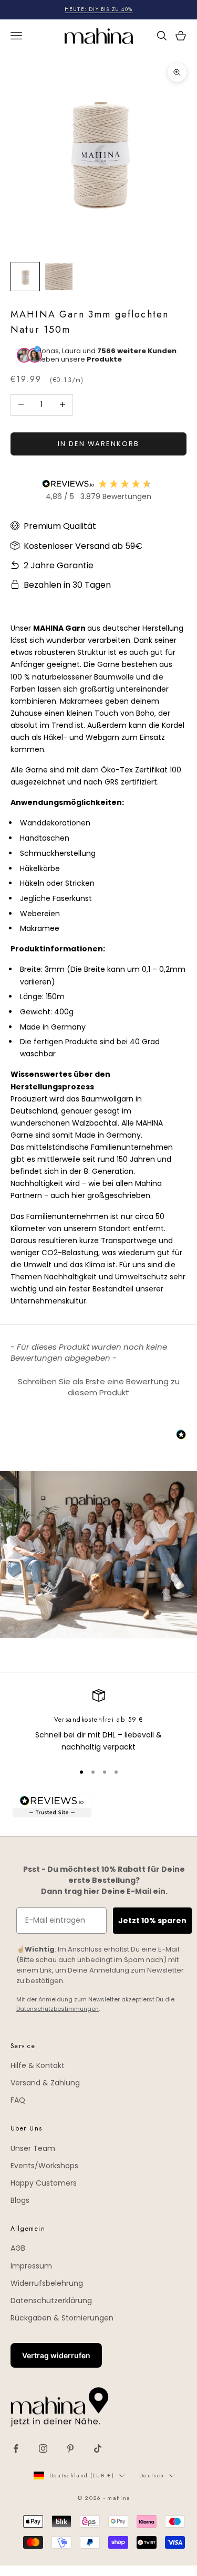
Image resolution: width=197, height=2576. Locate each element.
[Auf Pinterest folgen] (70, 2448)
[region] (98, 1721)
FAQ (18, 2100)
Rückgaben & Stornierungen (62, 2318)
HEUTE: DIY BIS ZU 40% (98, 9)
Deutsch (152, 2475)
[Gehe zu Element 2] (59, 277)
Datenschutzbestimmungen (58, 2009)
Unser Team (33, 2148)
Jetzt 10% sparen (152, 1921)
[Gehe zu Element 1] (25, 277)
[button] (98, 1386)
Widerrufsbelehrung (47, 2283)
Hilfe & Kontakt (38, 2065)
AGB (18, 2248)
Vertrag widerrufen (56, 2355)
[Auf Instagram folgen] (43, 2448)
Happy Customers (44, 2183)
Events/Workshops (44, 2166)
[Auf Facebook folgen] (16, 2448)
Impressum (31, 2266)
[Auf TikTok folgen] (98, 2448)
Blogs (20, 2200)
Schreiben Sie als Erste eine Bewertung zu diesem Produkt (99, 1387)
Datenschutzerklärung (51, 2301)
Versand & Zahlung (45, 2083)
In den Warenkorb (98, 444)
